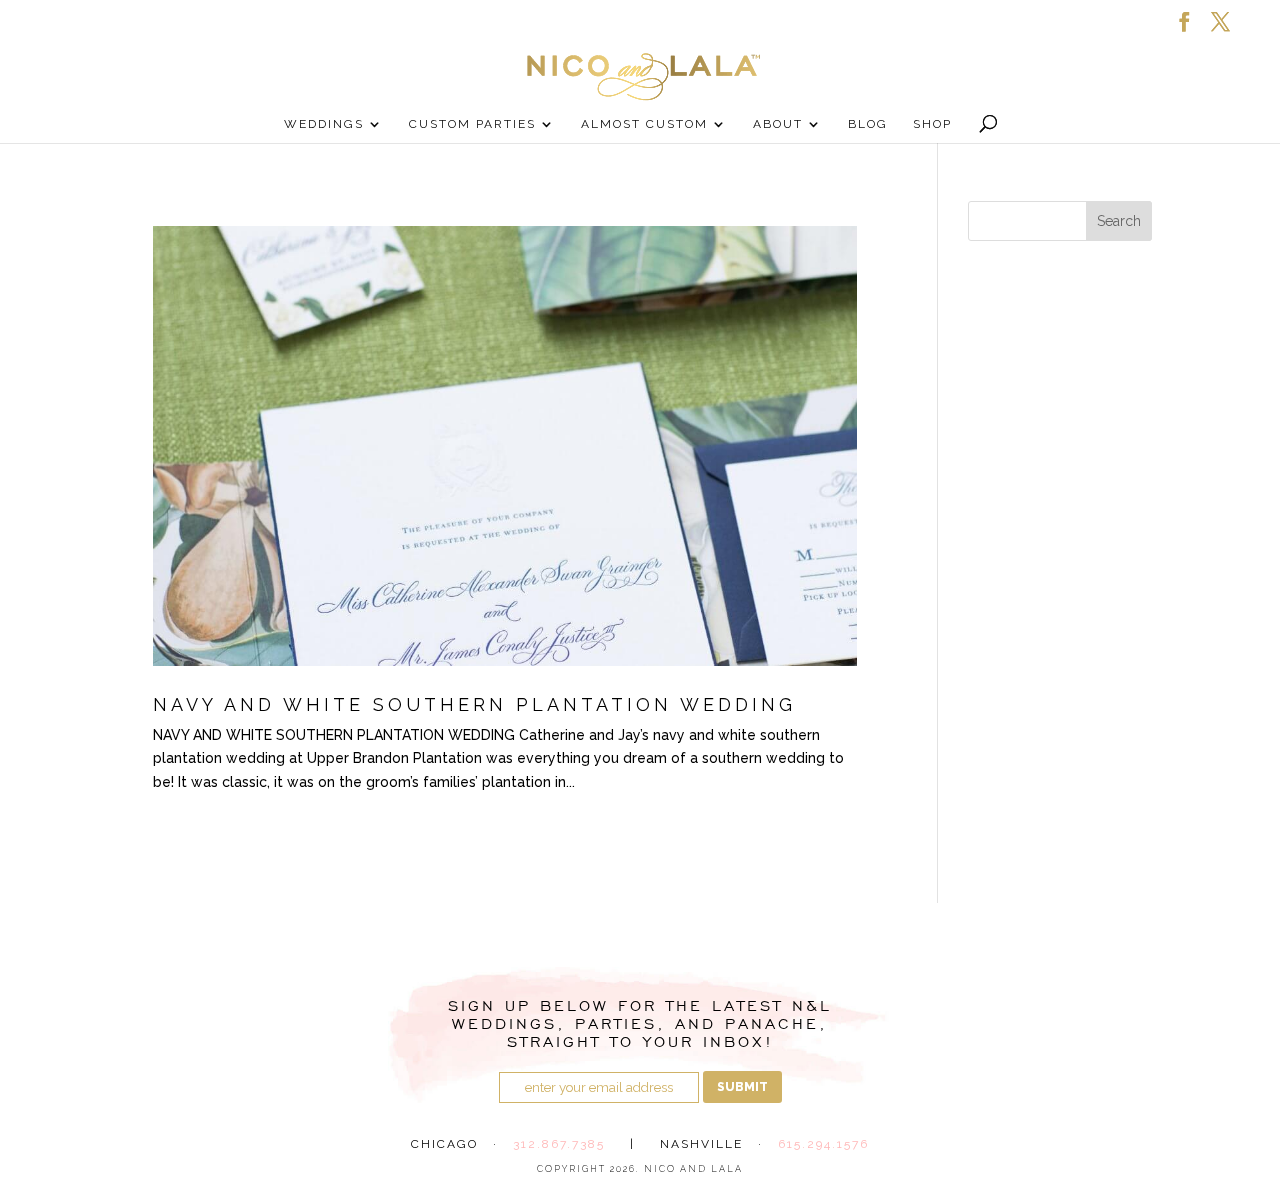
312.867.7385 (559, 1144)
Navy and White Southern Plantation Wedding (474, 704)
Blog (868, 124)
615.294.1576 (823, 1144)
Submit (742, 1087)
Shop (932, 124)
